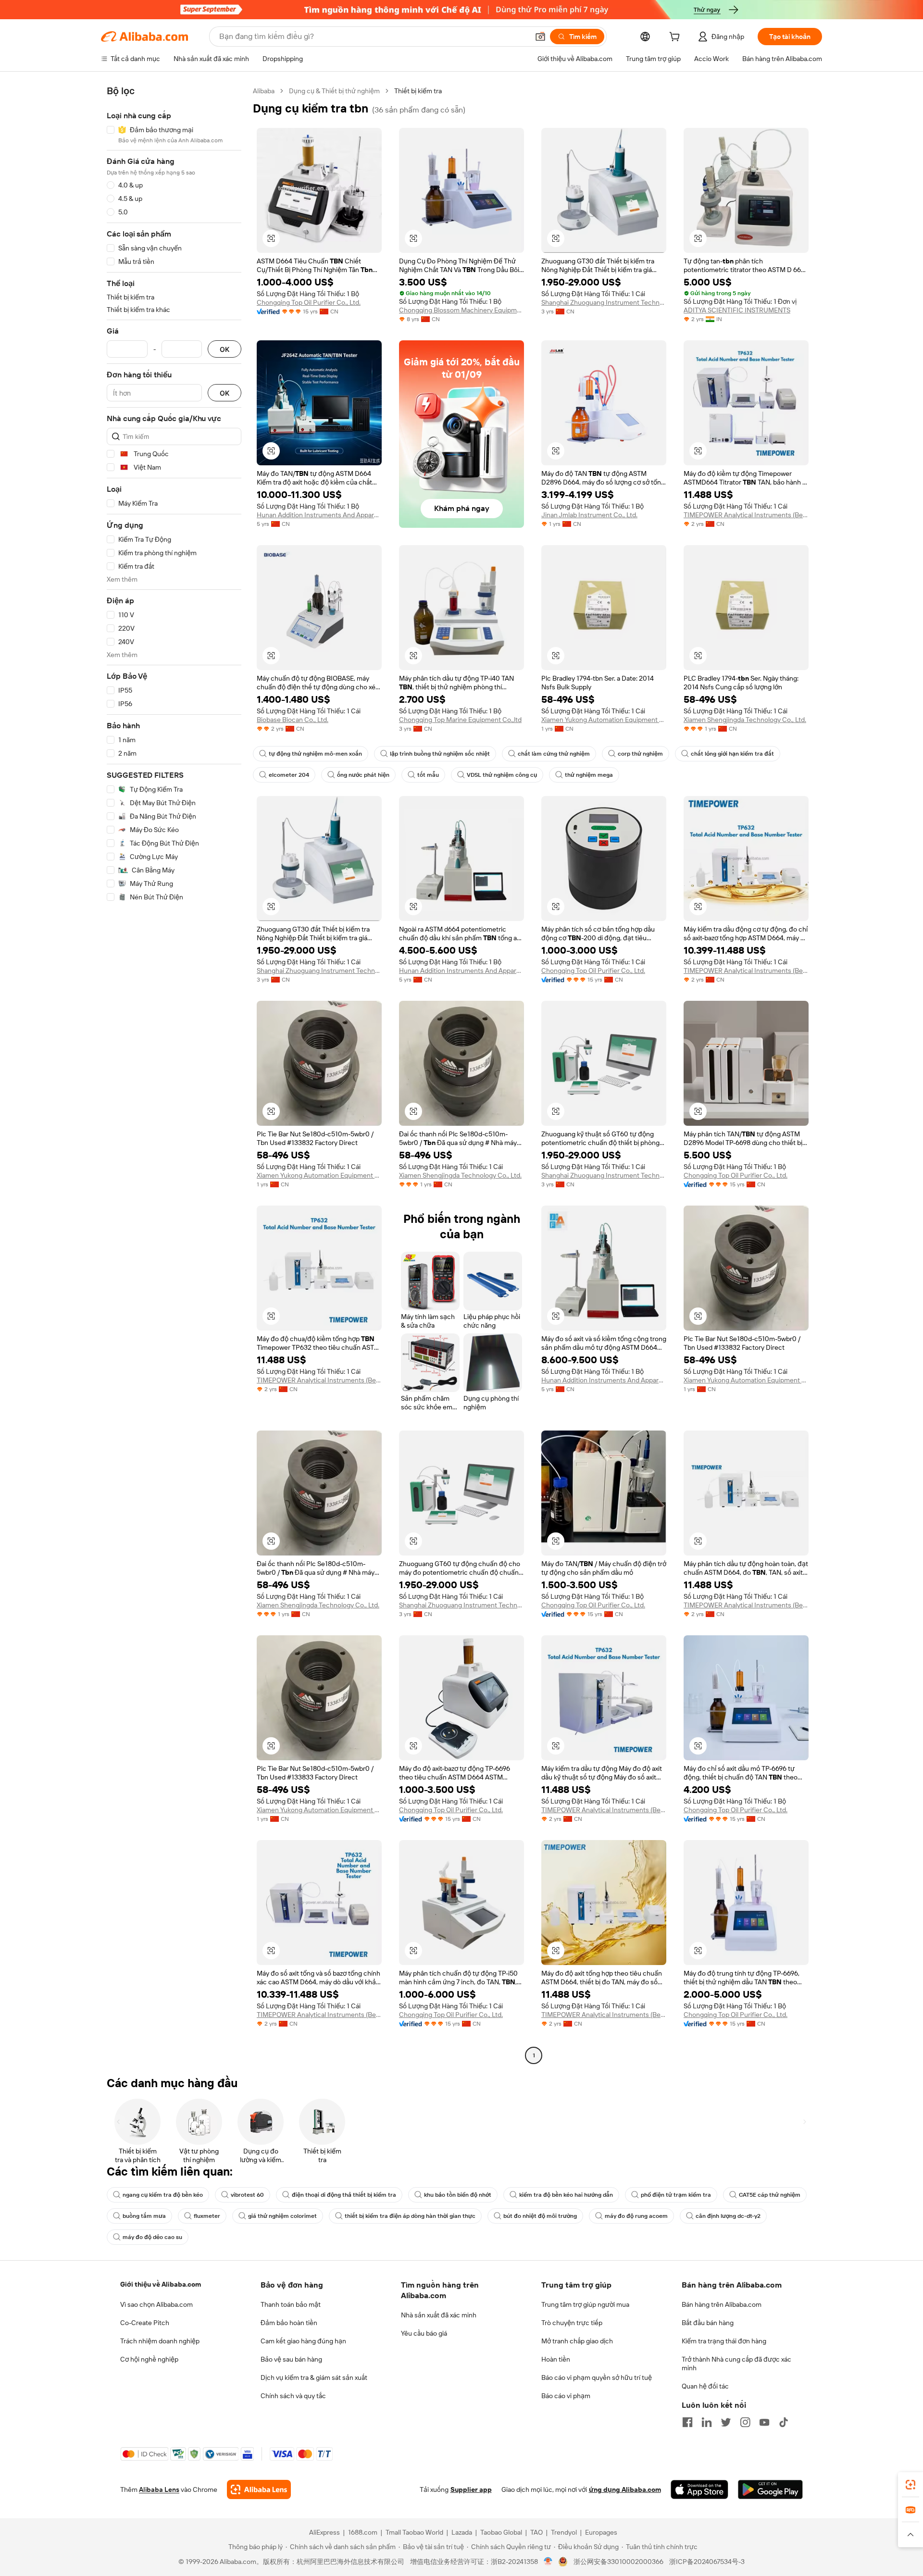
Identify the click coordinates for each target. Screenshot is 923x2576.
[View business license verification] (548, 2562)
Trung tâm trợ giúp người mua (585, 2304)
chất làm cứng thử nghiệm (554, 754)
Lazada (462, 2532)
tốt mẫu (428, 775)
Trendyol (564, 2532)
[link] (911, 2485)
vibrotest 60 (247, 2195)
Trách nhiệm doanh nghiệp (160, 2341)
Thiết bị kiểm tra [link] (418, 91)
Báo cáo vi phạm (566, 2396)
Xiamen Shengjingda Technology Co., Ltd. (745, 720)
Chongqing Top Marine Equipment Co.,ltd (460, 720)
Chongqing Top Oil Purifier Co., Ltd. (309, 302)
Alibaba (264, 91)
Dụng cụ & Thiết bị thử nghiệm (334, 91)
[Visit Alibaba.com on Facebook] (687, 2422)
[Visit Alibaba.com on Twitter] (726, 2422)
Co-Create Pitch (145, 2323)
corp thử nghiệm (640, 754)
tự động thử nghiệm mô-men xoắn (315, 754)
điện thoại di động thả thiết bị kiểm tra (344, 2195)
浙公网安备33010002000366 (618, 2562)
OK (225, 349)
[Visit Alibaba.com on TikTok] (784, 2422)
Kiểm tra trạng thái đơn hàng (724, 2341)
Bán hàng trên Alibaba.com (722, 2304)
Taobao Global (501, 2532)
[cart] (676, 38)
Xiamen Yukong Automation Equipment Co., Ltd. (604, 720)
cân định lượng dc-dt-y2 (728, 2216)
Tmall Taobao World (414, 2532)
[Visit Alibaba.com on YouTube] (764, 2422)
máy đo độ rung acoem (636, 2216)
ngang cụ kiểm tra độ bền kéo (163, 2195)
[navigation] (174, 1074)
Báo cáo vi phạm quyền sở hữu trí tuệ (597, 2377)
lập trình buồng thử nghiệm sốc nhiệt (440, 754)
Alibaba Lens (159, 2489)
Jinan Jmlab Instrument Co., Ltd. (589, 515)
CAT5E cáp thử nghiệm (770, 2195)
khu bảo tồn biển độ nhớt (458, 2195)
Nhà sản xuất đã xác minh (439, 2315)
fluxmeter (207, 2216)
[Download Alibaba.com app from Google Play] (770, 2489)
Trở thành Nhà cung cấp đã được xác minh (736, 2364)
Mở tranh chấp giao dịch (577, 2341)
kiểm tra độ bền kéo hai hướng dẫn (566, 2195)
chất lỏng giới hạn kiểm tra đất (732, 754)
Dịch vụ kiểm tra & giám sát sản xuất (314, 2377)
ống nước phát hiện (363, 775)
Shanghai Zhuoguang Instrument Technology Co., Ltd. (604, 302)
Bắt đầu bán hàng (708, 2323)
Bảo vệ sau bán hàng (291, 2359)
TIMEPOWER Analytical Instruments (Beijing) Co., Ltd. (746, 515)
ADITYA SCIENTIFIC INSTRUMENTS (737, 310)
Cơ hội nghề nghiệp (149, 2359)
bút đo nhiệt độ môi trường (540, 2216)
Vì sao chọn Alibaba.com (156, 2304)
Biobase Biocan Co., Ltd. (293, 720)
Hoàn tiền (556, 2359)
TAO (536, 2532)
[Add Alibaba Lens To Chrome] (259, 2489)
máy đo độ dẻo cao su (152, 2237)
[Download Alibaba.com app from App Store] (699, 2489)
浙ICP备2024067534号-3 (707, 2562)
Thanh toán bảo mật (291, 2304)
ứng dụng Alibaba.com (625, 2489)
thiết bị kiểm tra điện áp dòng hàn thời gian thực (410, 2216)
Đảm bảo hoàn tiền (289, 2323)
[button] (540, 37)
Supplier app (471, 2489)
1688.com (363, 2532)
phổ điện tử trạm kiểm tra (676, 2195)
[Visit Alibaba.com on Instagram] (745, 2422)
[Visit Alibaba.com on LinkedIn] (707, 2422)
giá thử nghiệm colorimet (282, 2216)
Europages (601, 2532)
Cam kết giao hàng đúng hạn (303, 2341)
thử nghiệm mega (589, 775)
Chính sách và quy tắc (293, 2396)
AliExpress (324, 2532)
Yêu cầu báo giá (424, 2333)
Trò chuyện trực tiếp (572, 2323)
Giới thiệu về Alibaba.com (161, 2284)
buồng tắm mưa (144, 2216)
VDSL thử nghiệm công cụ (502, 775)
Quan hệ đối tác (705, 2386)
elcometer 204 (289, 775)
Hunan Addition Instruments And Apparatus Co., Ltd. (319, 515)
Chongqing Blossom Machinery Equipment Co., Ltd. (461, 310)
